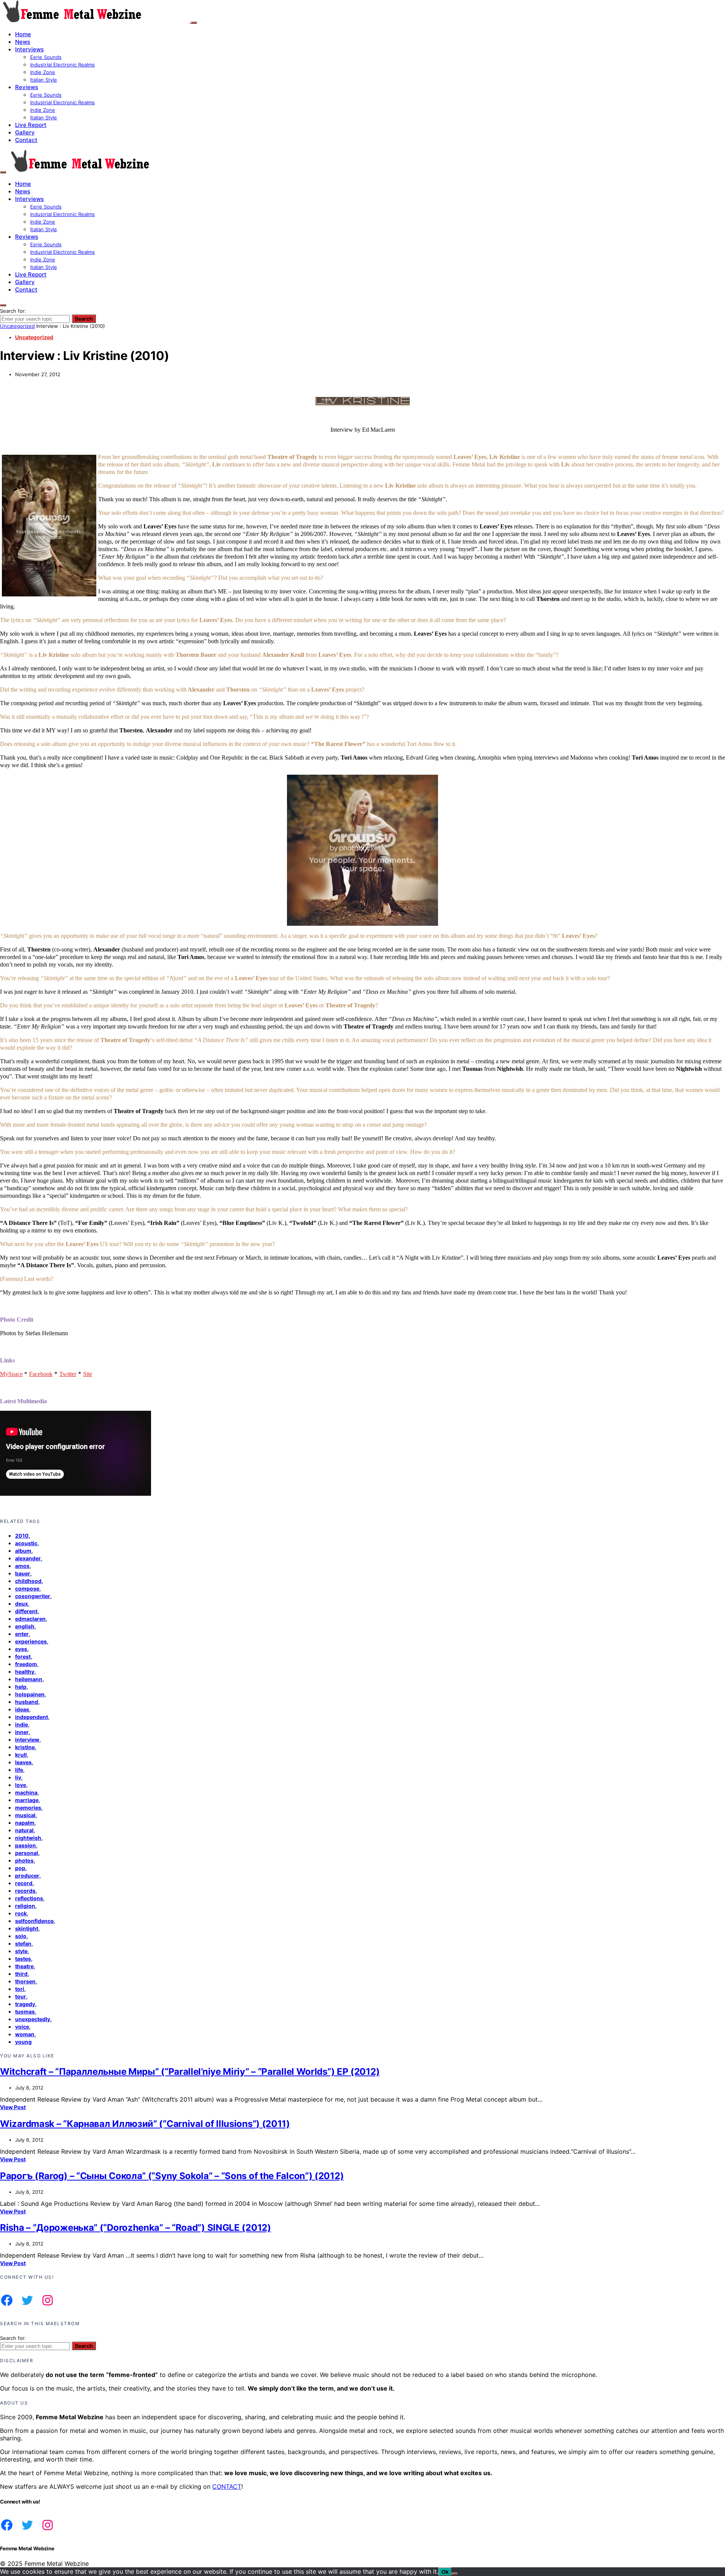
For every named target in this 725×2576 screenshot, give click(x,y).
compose (27, 1588)
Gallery (25, 132)
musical (25, 1815)
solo (21, 1936)
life (19, 1770)
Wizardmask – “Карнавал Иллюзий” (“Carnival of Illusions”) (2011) (145, 2124)
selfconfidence (34, 1921)
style (21, 1951)
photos (24, 1860)
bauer (23, 1573)
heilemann (29, 1679)
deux (22, 1604)
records (25, 1891)
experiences (31, 1641)
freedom (26, 1664)
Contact (26, 140)
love (21, 1785)
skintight (27, 1928)
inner (22, 1732)
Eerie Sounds (46, 57)
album (23, 1551)
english (25, 1626)
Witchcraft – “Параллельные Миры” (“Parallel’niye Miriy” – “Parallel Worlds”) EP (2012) (190, 2072)
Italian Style (44, 80)
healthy (25, 1672)
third (21, 1974)
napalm (25, 1823)
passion (25, 1845)
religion (25, 1906)
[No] (455, 2574)
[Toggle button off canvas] (194, 23)
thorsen (25, 1981)
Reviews (27, 87)
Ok (445, 2572)
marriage (27, 1800)
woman (25, 2034)
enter (22, 1634)
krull (21, 1755)
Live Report (31, 125)
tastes (23, 1959)
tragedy (25, 2004)
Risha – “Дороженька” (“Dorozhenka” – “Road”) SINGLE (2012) (136, 2228)
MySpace (11, 1374)
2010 (22, 1536)
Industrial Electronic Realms (62, 65)
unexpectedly (33, 2019)
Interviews (29, 49)
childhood (28, 1581)
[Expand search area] (3, 172)
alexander (28, 1558)
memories (28, 1808)
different (26, 1611)
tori (20, 1989)
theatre (24, 1966)
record (24, 1883)
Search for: (13, 311)
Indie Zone (43, 72)
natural (24, 1830)
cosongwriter (33, 1596)
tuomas (25, 2012)
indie (22, 1724)
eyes (21, 1649)
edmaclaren (30, 1619)
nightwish (28, 1838)
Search (84, 319)
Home (23, 34)
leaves (23, 1762)
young (23, 2042)
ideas (22, 1709)
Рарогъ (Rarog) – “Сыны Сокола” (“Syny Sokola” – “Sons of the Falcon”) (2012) (172, 2176)
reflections (29, 1898)
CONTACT (227, 2486)
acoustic (26, 1543)
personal (27, 1853)
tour (21, 1996)
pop (20, 1868)
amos (22, 1566)
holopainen (30, 1694)
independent (32, 1717)
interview (27, 1740)
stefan (23, 1944)
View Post (13, 2107)
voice (22, 2027)
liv (18, 1777)
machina (26, 1792)
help (21, 1687)
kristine (25, 1747)
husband (27, 1702)
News (23, 42)
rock (21, 1913)
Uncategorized (17, 326)
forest (23, 1656)
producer (27, 1876)
